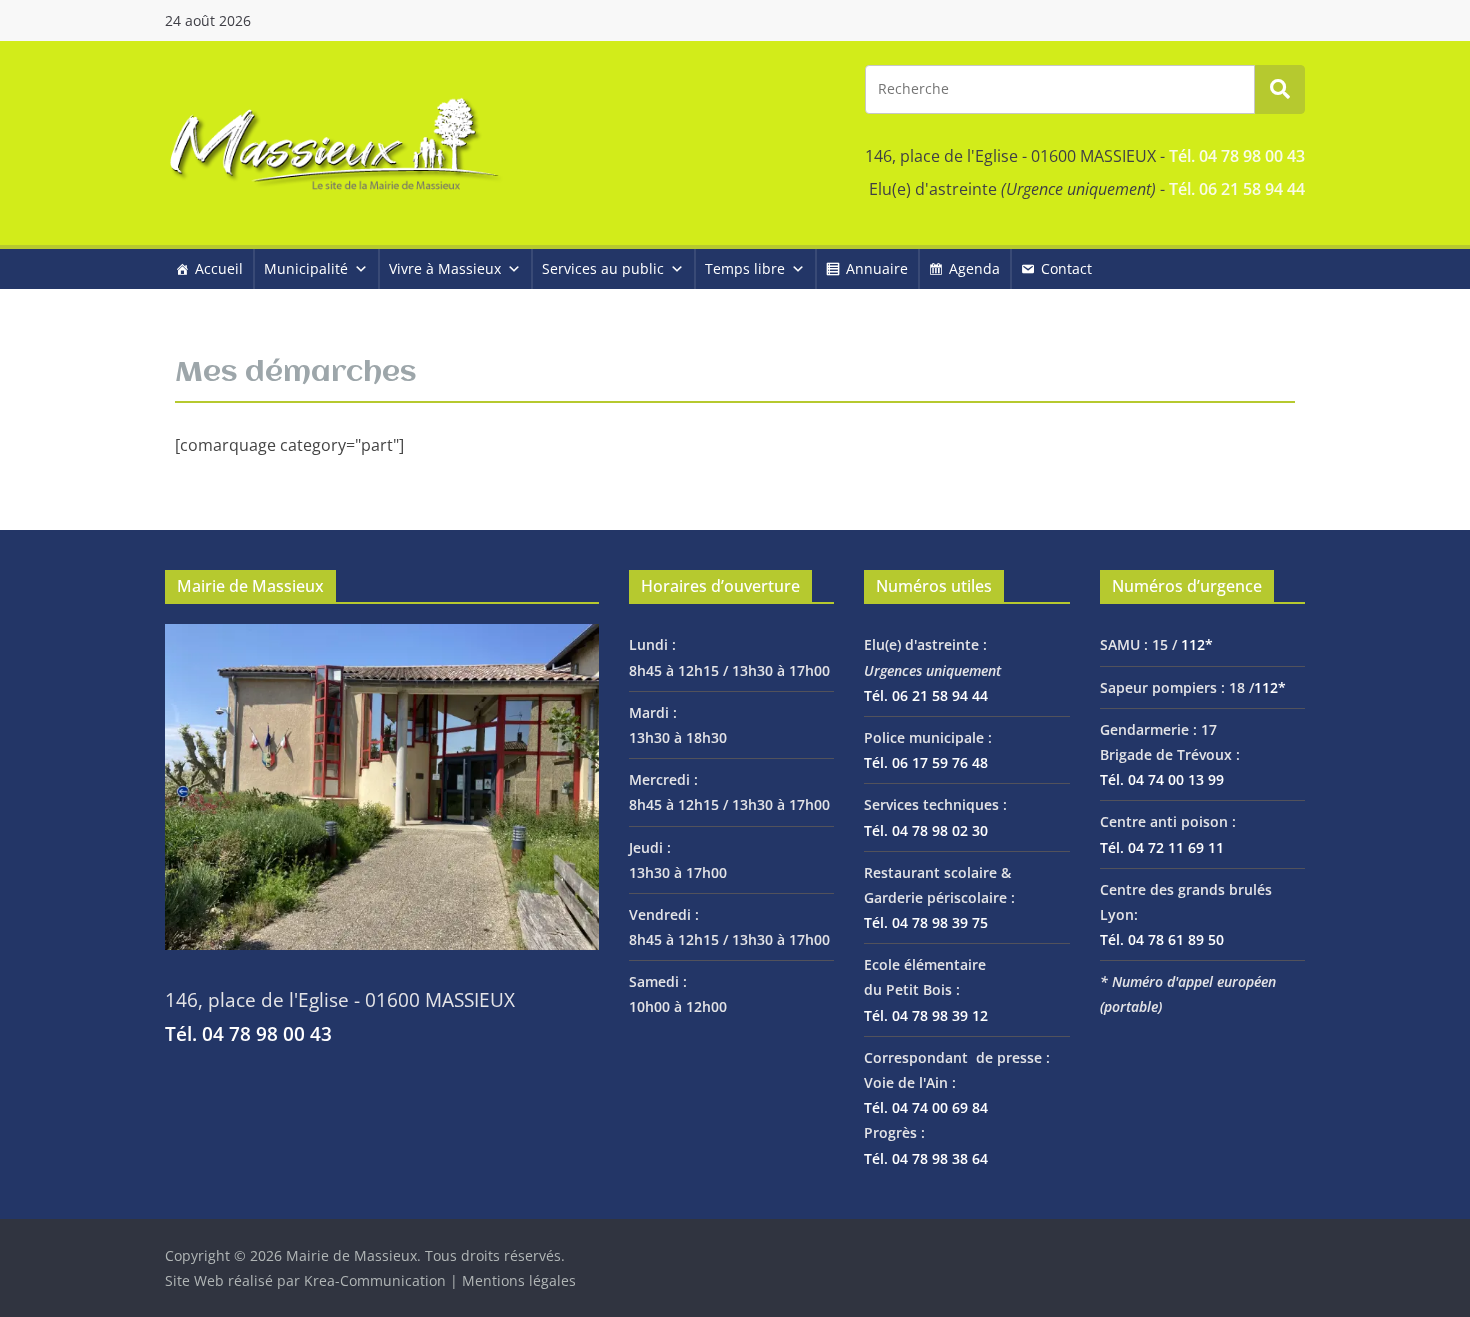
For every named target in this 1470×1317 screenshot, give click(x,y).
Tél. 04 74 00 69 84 (926, 1107)
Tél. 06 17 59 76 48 (926, 762)
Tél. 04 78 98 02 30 (926, 830)
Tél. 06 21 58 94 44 (1237, 189)
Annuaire (877, 268)
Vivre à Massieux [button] (445, 268)
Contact (1066, 268)
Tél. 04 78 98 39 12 (926, 1015)
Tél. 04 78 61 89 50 (1162, 939)
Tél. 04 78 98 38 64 (926, 1158)
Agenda (974, 268)
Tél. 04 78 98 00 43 (1237, 156)
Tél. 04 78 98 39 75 (926, 922)
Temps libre (745, 268)
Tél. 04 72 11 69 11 (1162, 847)
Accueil (219, 268)
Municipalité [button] (306, 268)
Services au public (603, 268)
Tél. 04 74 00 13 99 (1162, 779)
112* (1197, 644)
